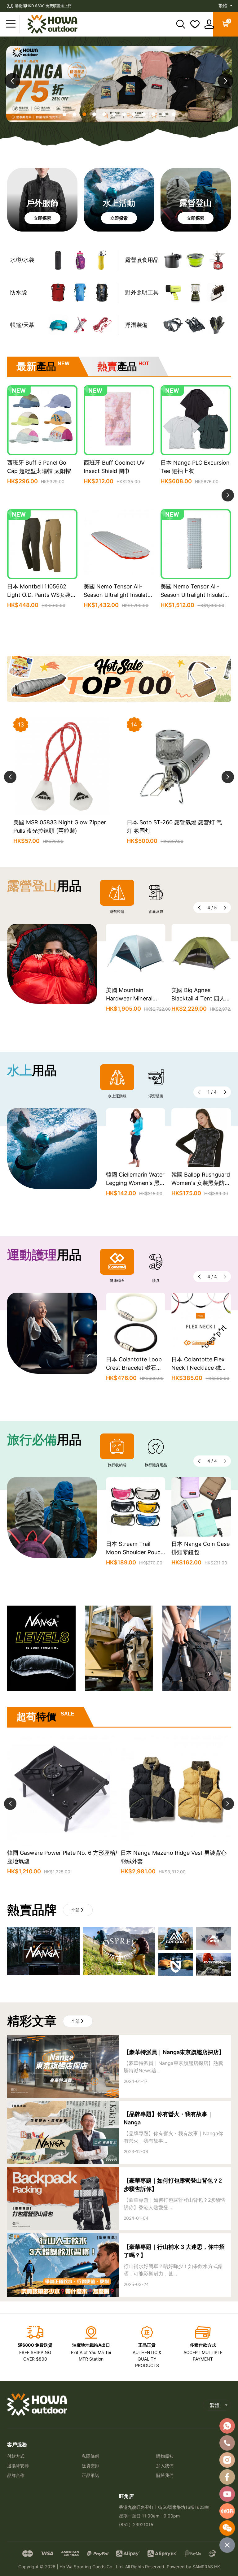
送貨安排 (90, 2466)
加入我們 (165, 2466)
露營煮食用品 (142, 260)
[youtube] (227, 2494)
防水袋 (19, 292)
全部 (75, 1910)
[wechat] (227, 2528)
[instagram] (227, 2460)
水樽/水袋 (22, 260)
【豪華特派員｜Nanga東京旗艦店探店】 (174, 2052)
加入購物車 (42, 496)
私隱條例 (90, 2456)
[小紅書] (227, 2511)
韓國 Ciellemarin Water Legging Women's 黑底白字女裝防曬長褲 (136, 1183)
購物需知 (165, 2456)
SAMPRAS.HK (206, 2567)
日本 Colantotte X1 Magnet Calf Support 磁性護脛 (199, 1368)
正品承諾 (90, 2475)
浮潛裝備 (136, 325)
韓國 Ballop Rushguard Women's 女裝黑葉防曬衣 (201, 1183)
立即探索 (42, 218)
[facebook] (227, 2477)
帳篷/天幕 (22, 325)
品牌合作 (16, 2475)
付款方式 (16, 2456)
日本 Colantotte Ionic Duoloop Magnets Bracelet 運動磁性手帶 (134, 1368)
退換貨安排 (18, 2466)
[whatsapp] (227, 2426)
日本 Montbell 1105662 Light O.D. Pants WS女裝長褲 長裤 (42, 595)
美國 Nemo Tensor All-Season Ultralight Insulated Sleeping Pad (119, 595)
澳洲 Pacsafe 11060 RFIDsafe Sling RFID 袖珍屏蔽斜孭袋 (132, 1552)
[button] (226, 81)
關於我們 (165, 2475)
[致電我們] (227, 2443)
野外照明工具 (142, 292)
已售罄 (42, 620)
